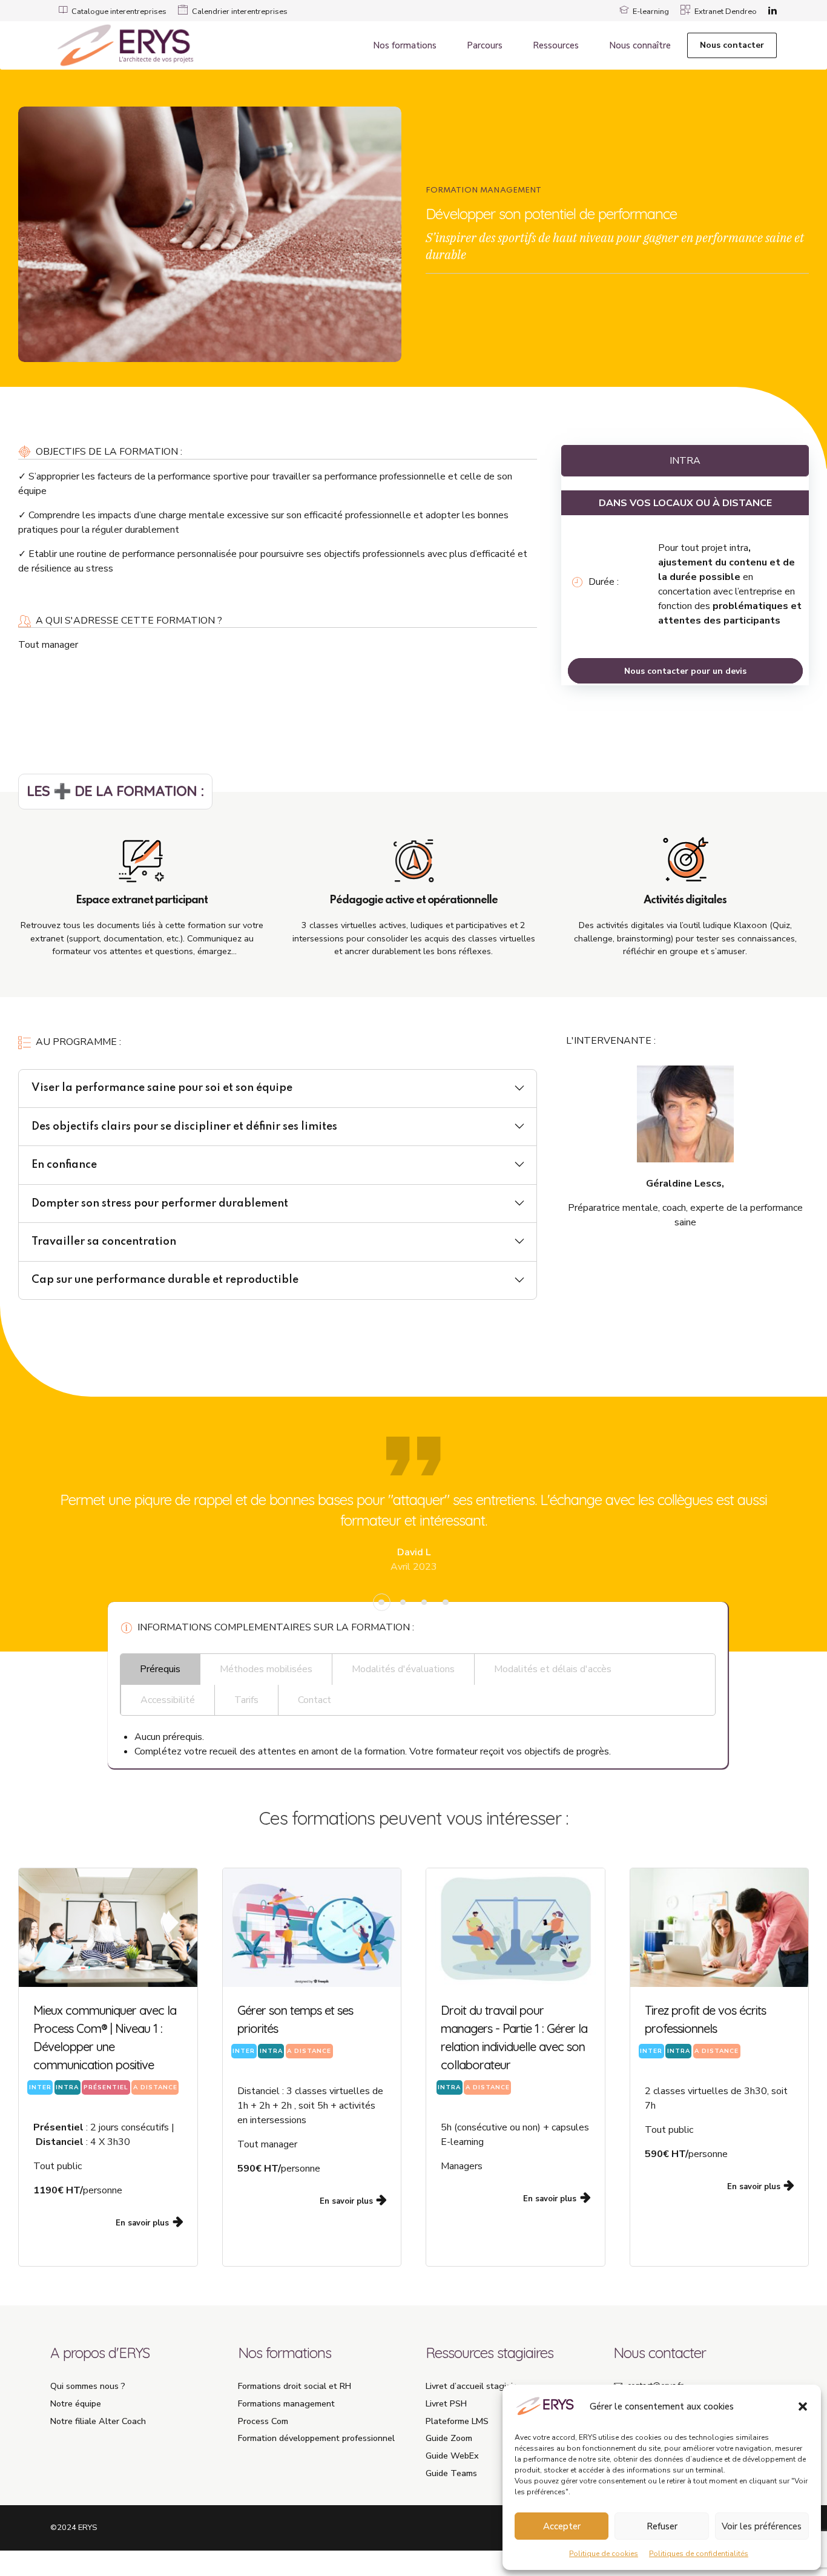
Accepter (562, 2526)
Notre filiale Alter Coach (98, 2421)
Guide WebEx (452, 2456)
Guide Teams (451, 2473)
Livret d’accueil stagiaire (473, 2386)
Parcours (485, 45)
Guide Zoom (449, 2438)
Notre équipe (76, 2403)
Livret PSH (446, 2403)
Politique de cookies (604, 2554)
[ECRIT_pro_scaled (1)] (720, 1928)
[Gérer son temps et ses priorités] (312, 1928)
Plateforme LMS (457, 2421)
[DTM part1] (516, 1928)
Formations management (286, 2403)
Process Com (263, 2421)
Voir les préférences (762, 2526)
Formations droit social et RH (295, 2386)
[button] (803, 2406)
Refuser (662, 2526)
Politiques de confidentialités (699, 2554)
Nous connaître (640, 45)
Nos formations (405, 45)
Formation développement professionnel (316, 2438)
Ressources (556, 45)
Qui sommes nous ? (88, 2386)
